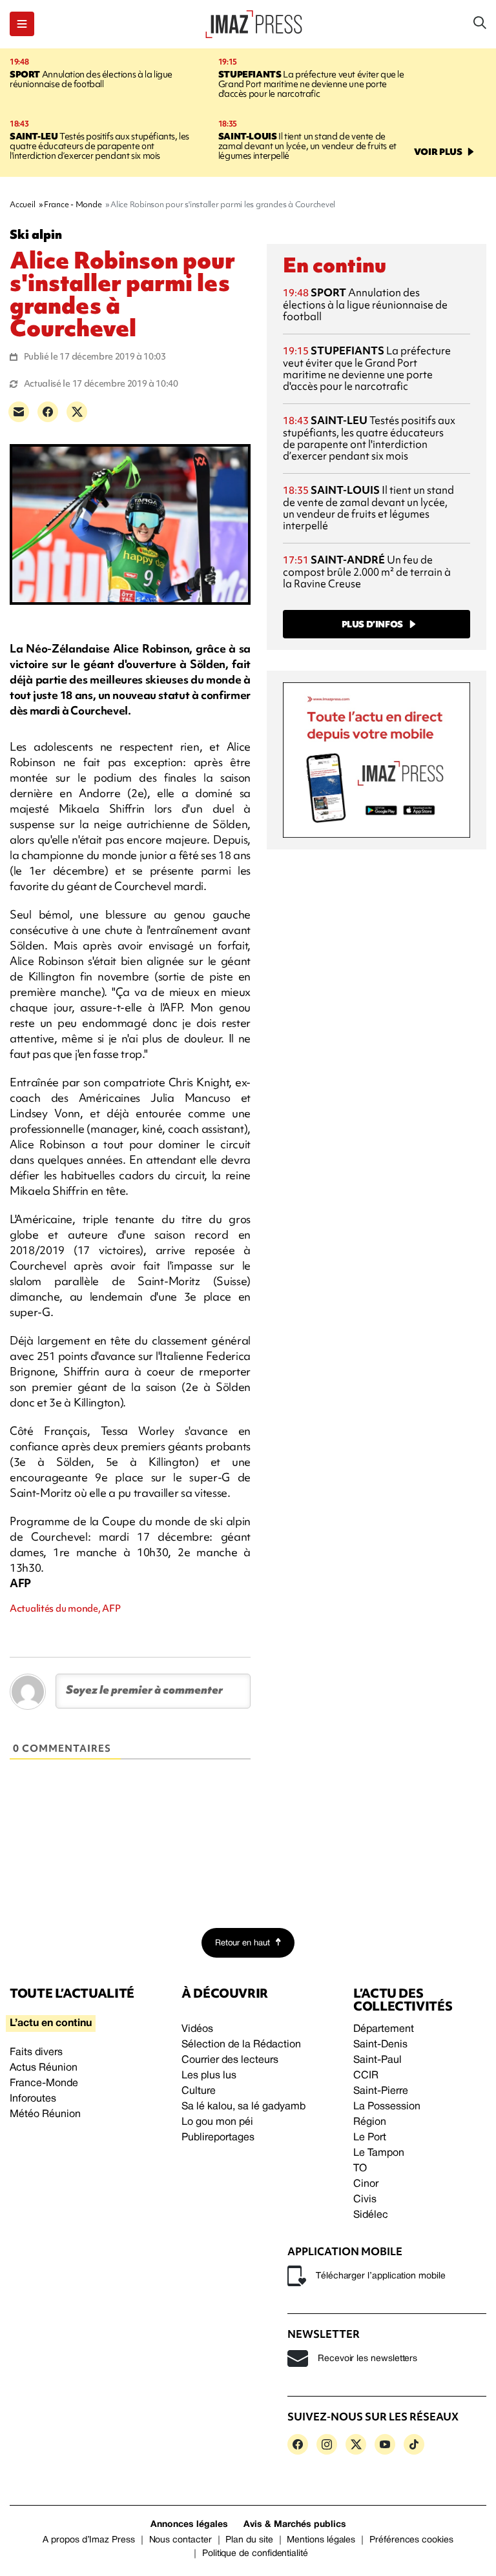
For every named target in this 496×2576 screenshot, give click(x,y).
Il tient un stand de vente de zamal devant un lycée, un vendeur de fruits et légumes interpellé (307, 146)
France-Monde (44, 2084)
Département (384, 2029)
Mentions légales (321, 2540)
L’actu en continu (51, 2023)
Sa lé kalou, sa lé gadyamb (243, 2107)
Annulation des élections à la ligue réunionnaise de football (91, 79)
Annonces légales (189, 2525)
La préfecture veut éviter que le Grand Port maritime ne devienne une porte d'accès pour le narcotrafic (311, 84)
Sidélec (371, 2215)
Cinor (366, 2184)
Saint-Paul (377, 2060)
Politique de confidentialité (255, 2554)
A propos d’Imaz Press (89, 2540)
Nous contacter (181, 2540)
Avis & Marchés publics (295, 2525)
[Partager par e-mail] (19, 412)
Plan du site (249, 2540)
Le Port (370, 2138)
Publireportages (218, 2138)
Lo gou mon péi (217, 2122)
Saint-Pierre (381, 2091)
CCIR (366, 2076)
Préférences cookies (411, 2540)
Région (370, 2122)
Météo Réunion (45, 2115)
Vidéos (197, 2029)
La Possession (387, 2107)
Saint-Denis (380, 2045)
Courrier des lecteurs (230, 2060)
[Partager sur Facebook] (48, 412)
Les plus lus (209, 2076)
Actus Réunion (44, 2068)
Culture (199, 2091)
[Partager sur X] (77, 412)
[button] (22, 24)
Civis (365, 2200)
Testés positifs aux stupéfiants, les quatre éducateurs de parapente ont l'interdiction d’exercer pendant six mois (99, 146)
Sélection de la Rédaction (241, 2045)
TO (360, 2169)
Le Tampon (379, 2153)
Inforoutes (33, 2099)
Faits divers (36, 2053)
